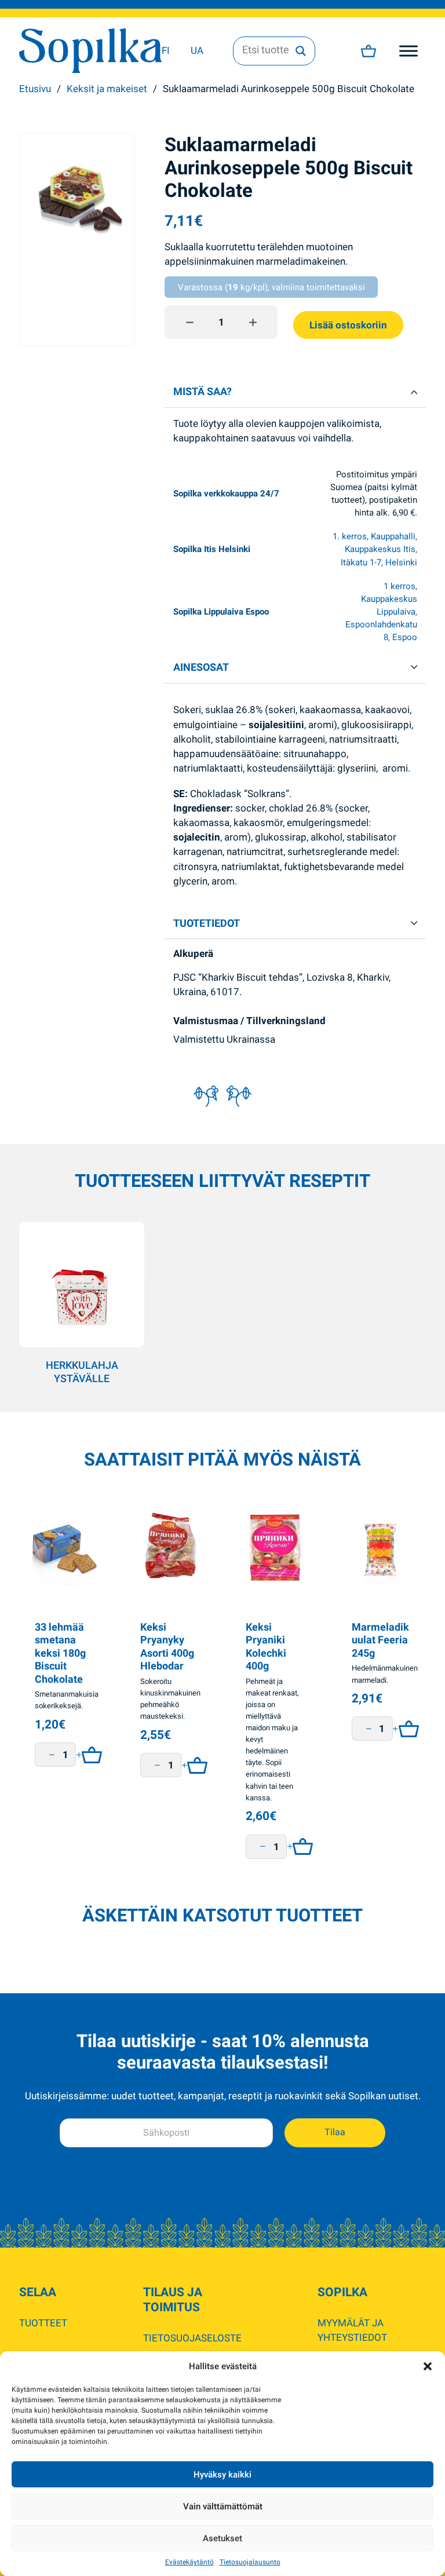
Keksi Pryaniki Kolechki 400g (266, 1647)
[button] (428, 2366)
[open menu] (408, 51)
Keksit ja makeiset (107, 89)
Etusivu (35, 89)
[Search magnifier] (301, 51)
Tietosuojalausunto (250, 2562)
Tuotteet (43, 2323)
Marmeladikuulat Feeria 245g (380, 1640)
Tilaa (335, 2132)
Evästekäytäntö (189, 2562)
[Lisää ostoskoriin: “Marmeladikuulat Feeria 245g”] (406, 1729)
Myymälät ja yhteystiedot (352, 2330)
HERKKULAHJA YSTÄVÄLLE (82, 1372)
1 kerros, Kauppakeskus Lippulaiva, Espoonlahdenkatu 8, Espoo (381, 612)
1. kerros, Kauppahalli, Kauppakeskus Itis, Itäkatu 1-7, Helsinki (375, 549)
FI (166, 50)
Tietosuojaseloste (192, 2338)
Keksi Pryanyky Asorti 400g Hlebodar (167, 1647)
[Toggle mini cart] (369, 51)
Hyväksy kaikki (222, 2475)
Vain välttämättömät (223, 2506)
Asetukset (222, 2538)
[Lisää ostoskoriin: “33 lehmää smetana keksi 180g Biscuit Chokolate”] (89, 1755)
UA (197, 50)
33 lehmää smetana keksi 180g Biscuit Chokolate (60, 1653)
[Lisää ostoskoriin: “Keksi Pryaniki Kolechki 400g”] (300, 1847)
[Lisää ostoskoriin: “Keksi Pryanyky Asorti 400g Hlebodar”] (194, 1765)
